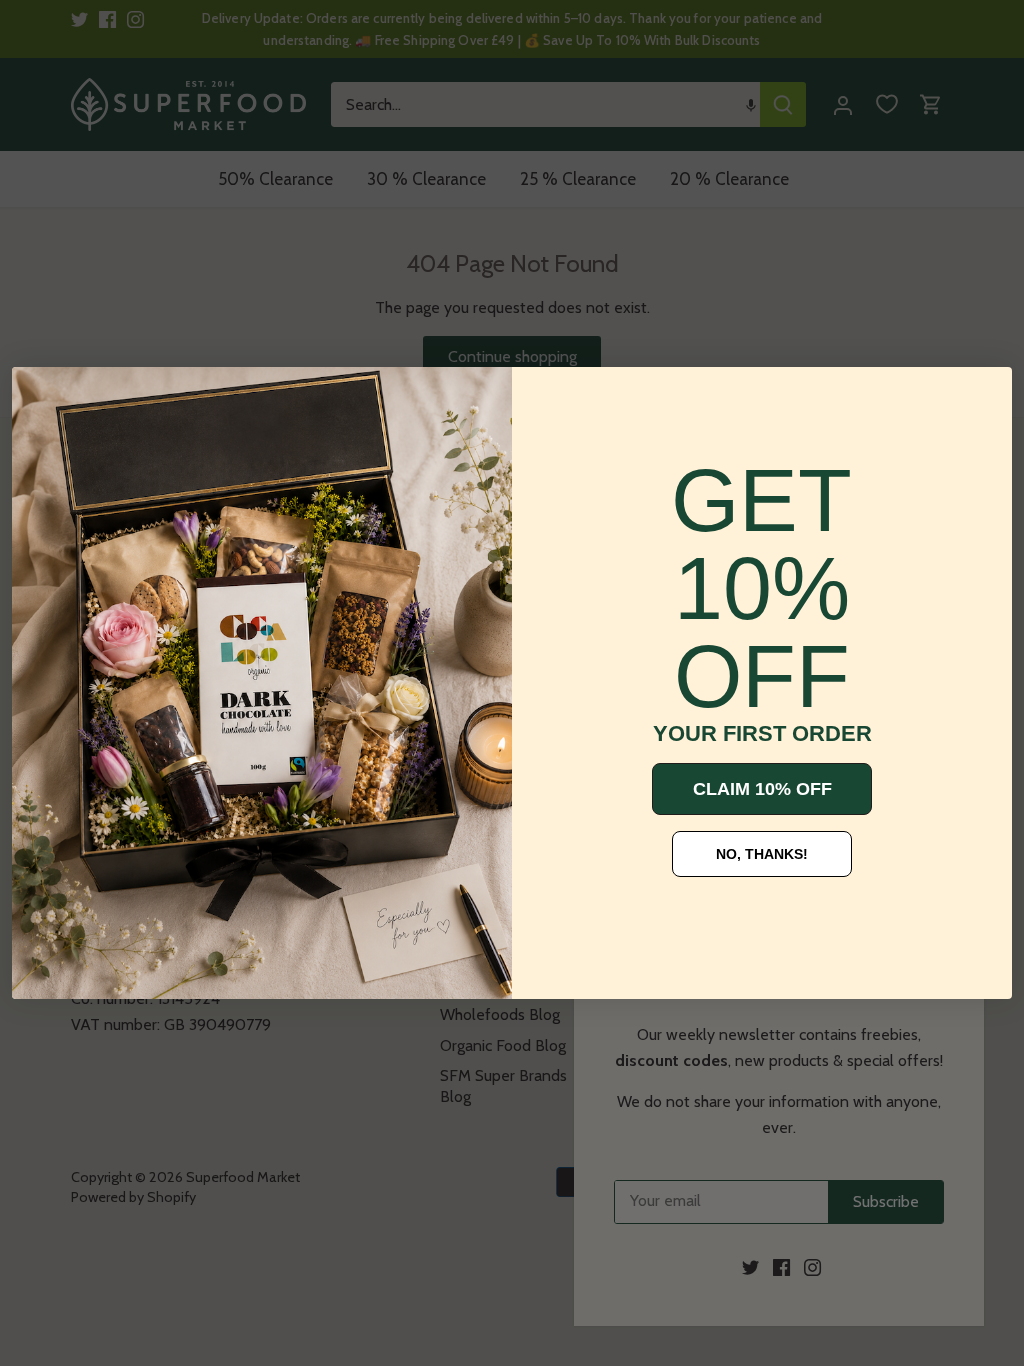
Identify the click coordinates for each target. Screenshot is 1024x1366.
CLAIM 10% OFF (762, 789)
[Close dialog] (42, 397)
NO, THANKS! (762, 854)
